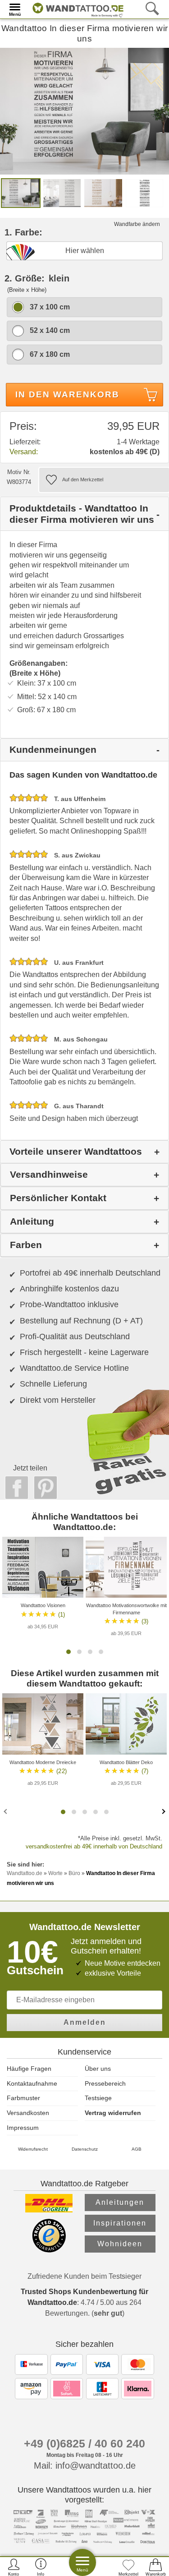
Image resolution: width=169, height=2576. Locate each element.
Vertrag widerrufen (113, 2113)
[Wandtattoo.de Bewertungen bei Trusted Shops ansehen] (49, 2250)
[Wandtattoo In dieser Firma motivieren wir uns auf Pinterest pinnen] (43, 1488)
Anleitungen (120, 2202)
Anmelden (85, 2022)
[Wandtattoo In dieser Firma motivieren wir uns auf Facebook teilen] (14, 1488)
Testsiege (98, 2098)
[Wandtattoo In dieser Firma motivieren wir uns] (84, 110)
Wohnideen (120, 2244)
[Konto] (14, 2567)
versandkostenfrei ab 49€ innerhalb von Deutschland (94, 1846)
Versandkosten (28, 2113)
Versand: (24, 452)
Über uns (98, 2069)
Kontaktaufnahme (32, 2083)
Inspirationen (120, 2223)
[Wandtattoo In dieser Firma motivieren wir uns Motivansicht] (62, 192)
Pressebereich (105, 2083)
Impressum (23, 2128)
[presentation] (6, 1811)
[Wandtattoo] (76, 9)
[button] (69, 1652)
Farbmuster (23, 2098)
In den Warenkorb (67, 394)
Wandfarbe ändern (137, 224)
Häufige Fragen (29, 2069)
